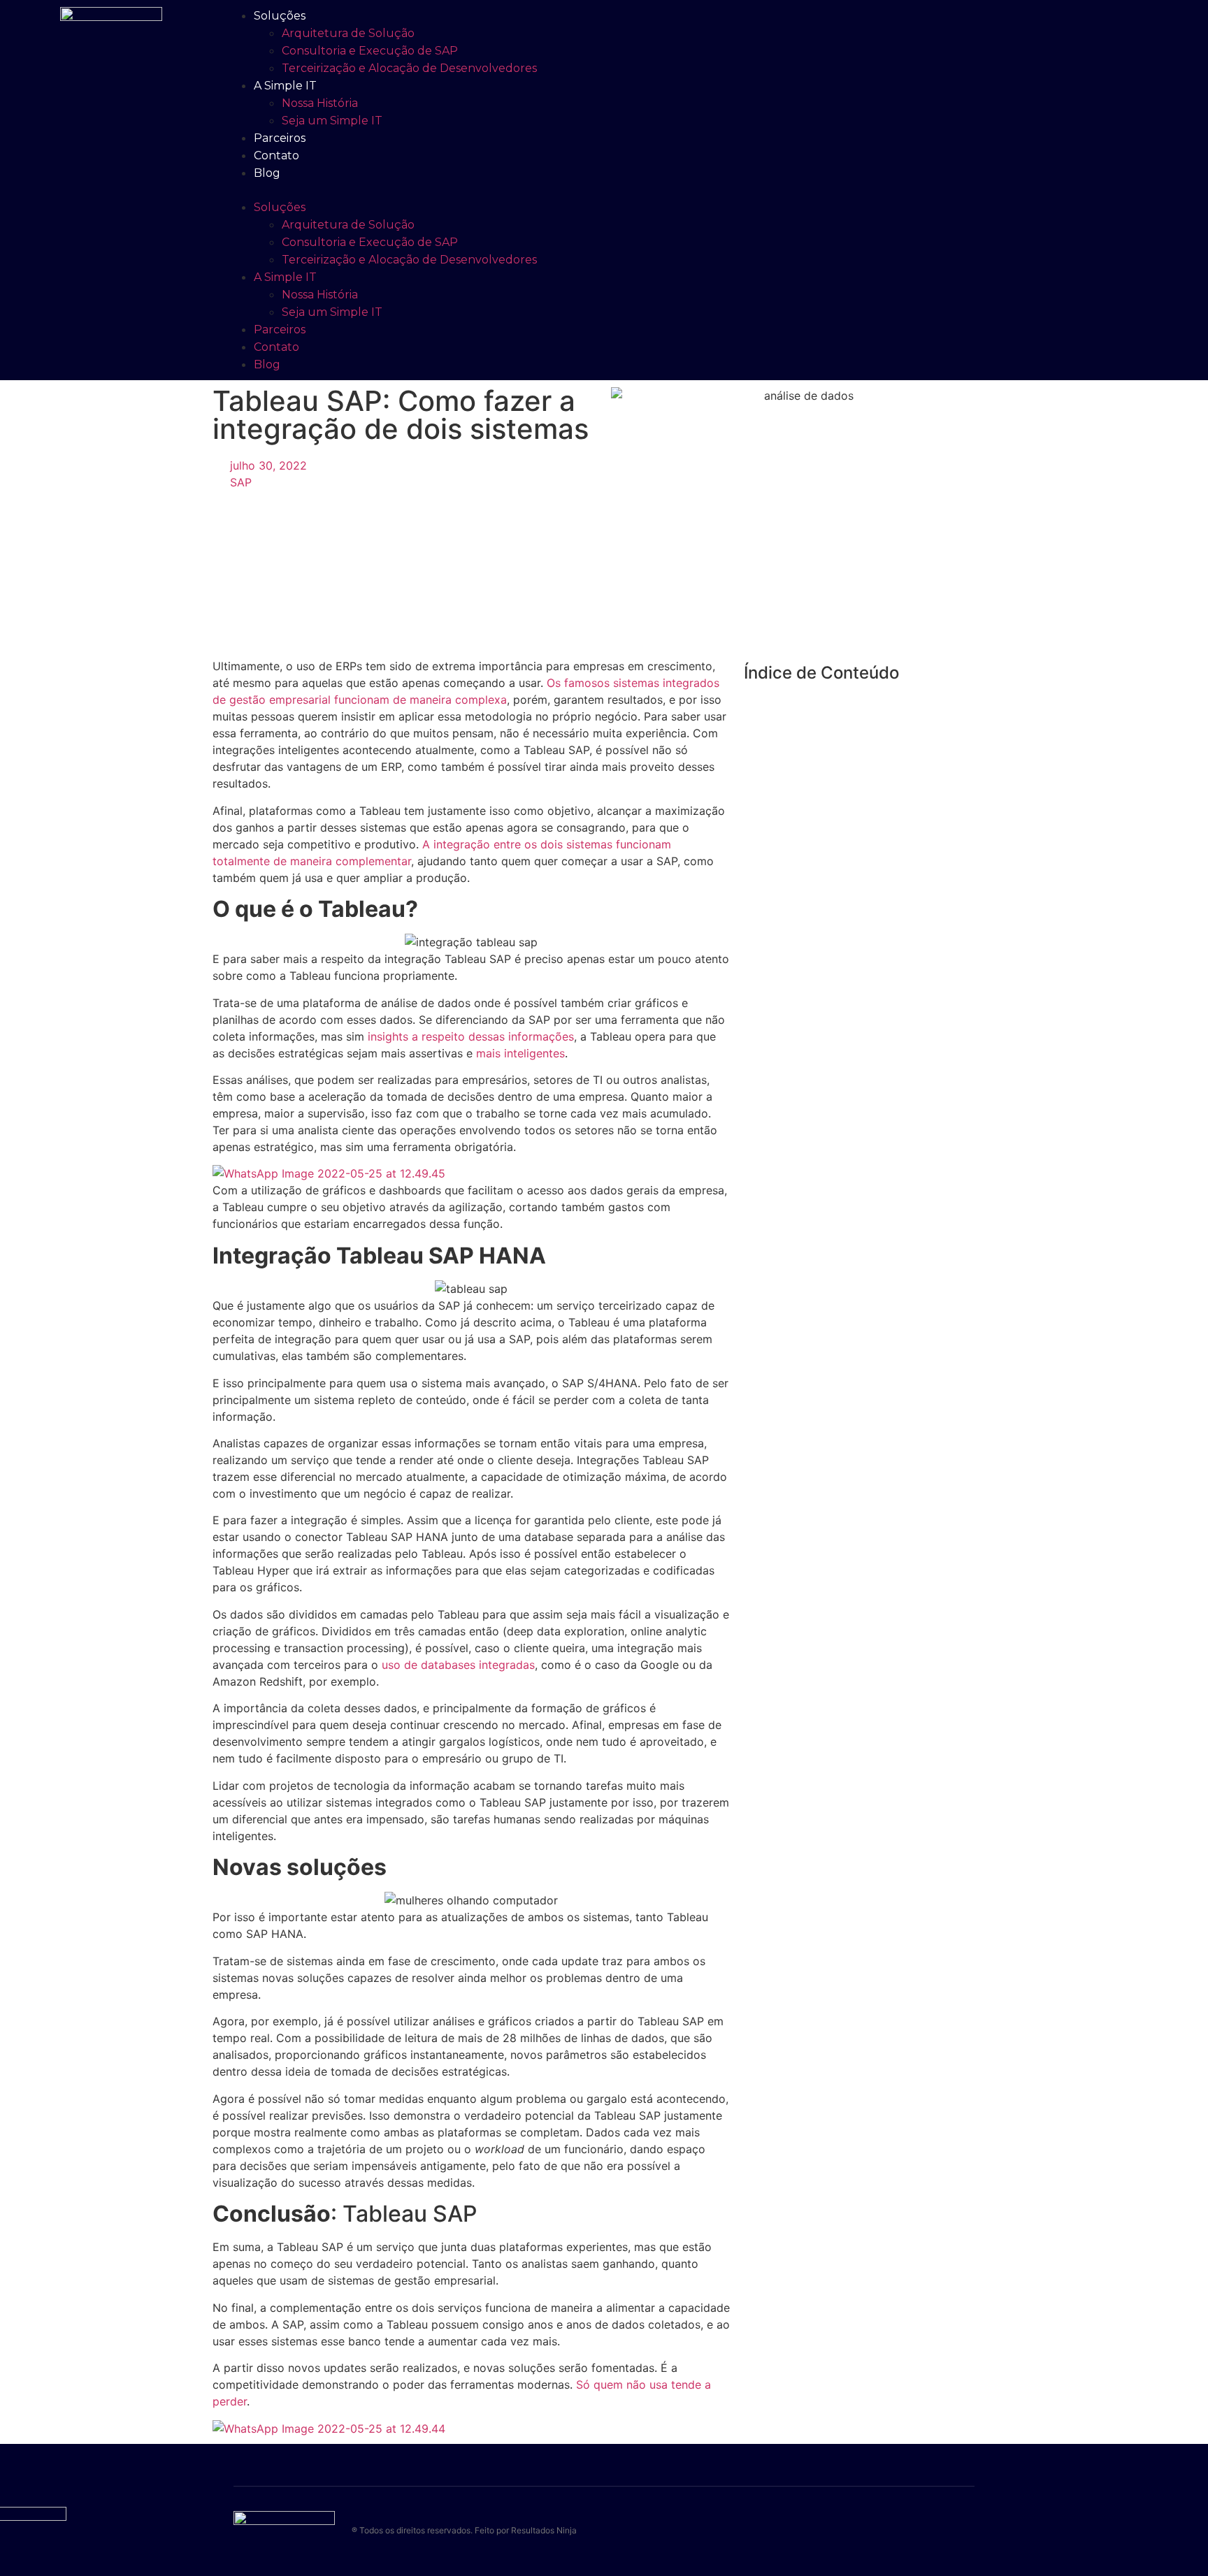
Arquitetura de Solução (348, 33)
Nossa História (320, 103)
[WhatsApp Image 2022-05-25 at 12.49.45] (329, 1173)
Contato (276, 155)
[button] (570, 190)
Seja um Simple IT (332, 121)
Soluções (280, 16)
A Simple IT (285, 86)
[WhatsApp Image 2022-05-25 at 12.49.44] (329, 2429)
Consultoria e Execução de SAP (370, 51)
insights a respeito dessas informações (471, 1036)
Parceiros (280, 138)
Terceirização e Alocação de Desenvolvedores (409, 68)
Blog (267, 173)
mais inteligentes (520, 1053)
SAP (241, 482)
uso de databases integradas (458, 1665)
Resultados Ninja (544, 2530)
